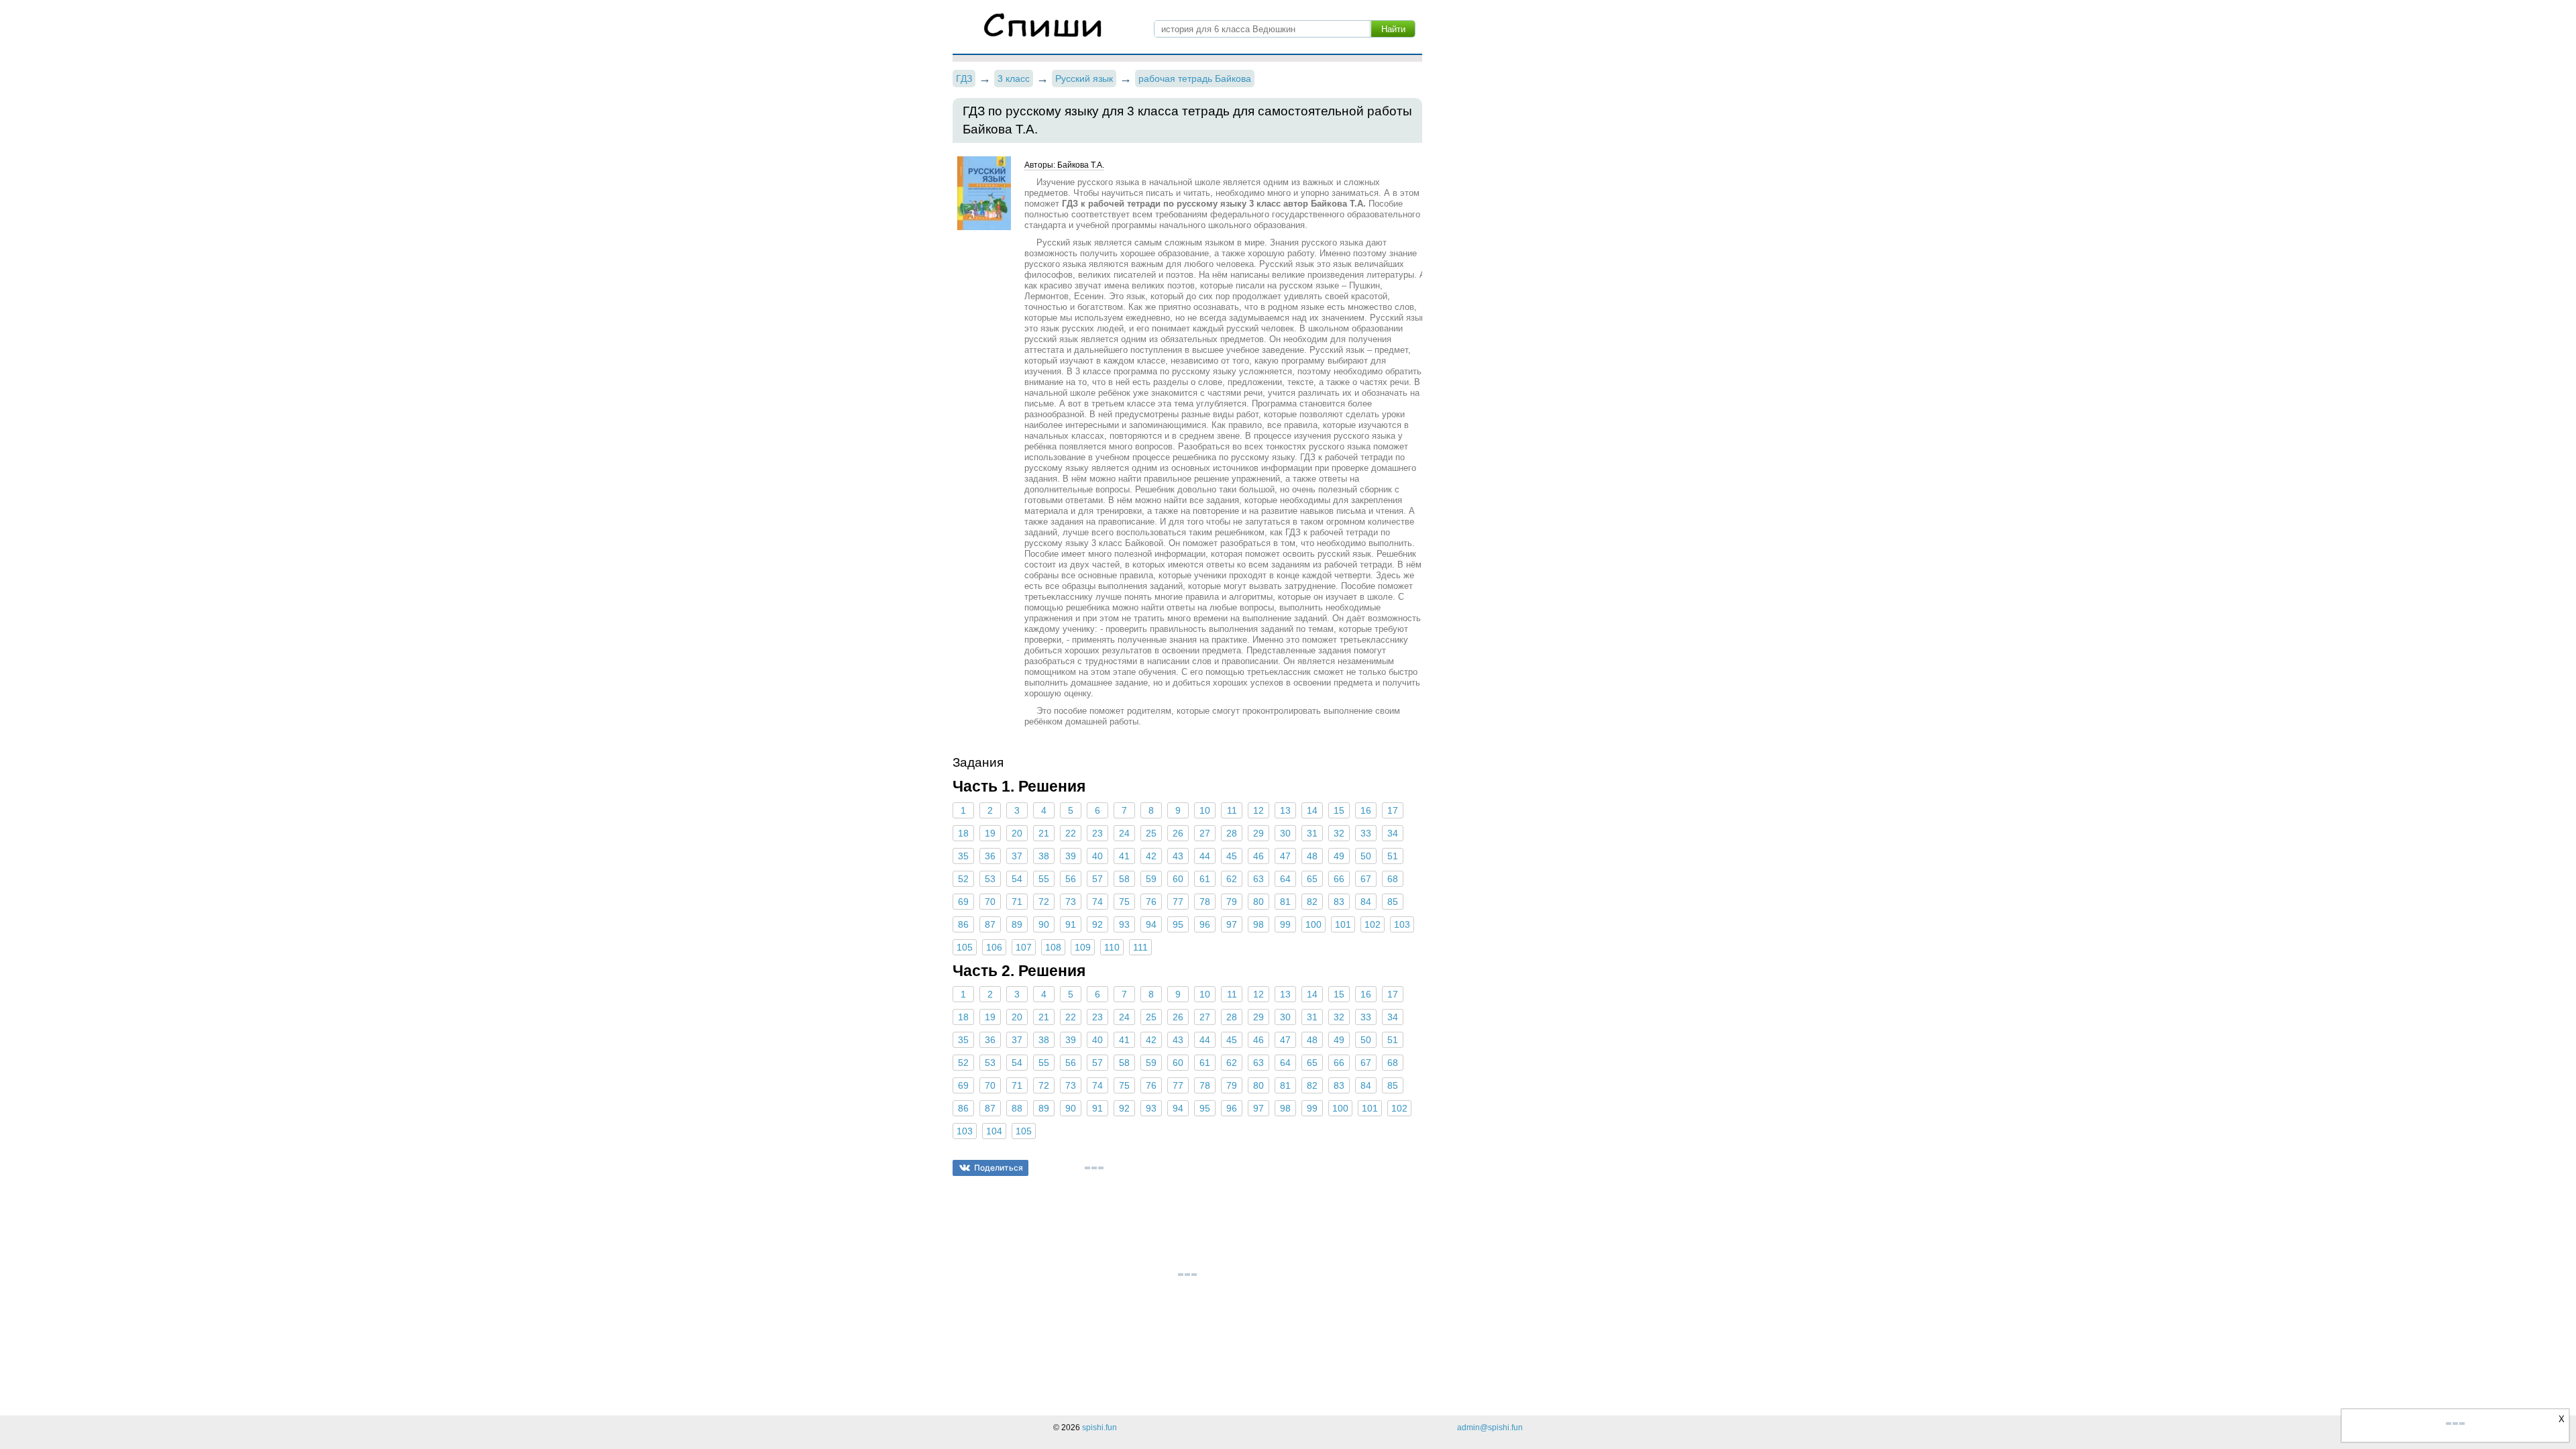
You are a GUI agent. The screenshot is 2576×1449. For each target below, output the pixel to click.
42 (1151, 856)
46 (1258, 856)
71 (1017, 902)
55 (1044, 879)
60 (1178, 879)
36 (990, 856)
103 (1402, 924)
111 (1140, 947)
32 (1339, 833)
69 (963, 902)
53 (990, 879)
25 (1151, 833)
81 (1285, 902)
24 (1124, 833)
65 (1312, 879)
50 (1366, 856)
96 (1205, 924)
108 (1053, 947)
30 (1285, 833)
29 (1258, 833)
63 (1258, 879)
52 (963, 879)
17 (1393, 810)
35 (963, 856)
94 (1151, 924)
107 (1024, 947)
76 (1151, 902)
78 (1205, 902)
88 (1017, 1108)
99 (1285, 924)
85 (1393, 902)
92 (1097, 924)
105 (965, 947)
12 (1258, 810)
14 (1312, 810)
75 (1124, 902)
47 (1285, 856)
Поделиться (999, 1168)
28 (1232, 833)
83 (1339, 902)
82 (1312, 902)
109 (1083, 947)
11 (1232, 810)
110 (1112, 947)
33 (1366, 833)
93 (1124, 924)
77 (1178, 902)
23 (1097, 833)
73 (1071, 902)
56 (1071, 879)
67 (1366, 879)
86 (963, 924)
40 (1097, 856)
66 (1339, 879)
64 (1285, 879)
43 (1178, 856)
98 (1258, 924)
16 (1366, 810)
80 (1258, 902)
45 (1232, 856)
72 (1044, 902)
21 (1044, 833)
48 (1312, 856)
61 (1205, 879)
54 (1017, 879)
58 (1124, 879)
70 (990, 902)
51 (1393, 856)
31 (1312, 833)
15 (1339, 810)
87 (990, 924)
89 (1017, 924)
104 (994, 1131)
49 (1339, 856)
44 (1205, 856)
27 (1205, 833)
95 (1178, 924)
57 (1097, 879)
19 (990, 833)
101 (1343, 924)
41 (1124, 856)
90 (1044, 924)
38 (1044, 856)
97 (1232, 924)
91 (1071, 924)
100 (1313, 924)
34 (1393, 833)
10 (1205, 810)
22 (1071, 833)
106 (994, 947)
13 (1285, 810)
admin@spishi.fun (1490, 1428)
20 (1017, 833)
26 (1178, 833)
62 (1232, 879)
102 (1373, 924)
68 (1393, 879)
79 (1232, 902)
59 (1151, 879)
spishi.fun (1099, 1428)
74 (1097, 902)
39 (1071, 856)
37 (1017, 856)
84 (1366, 902)
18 (963, 833)
